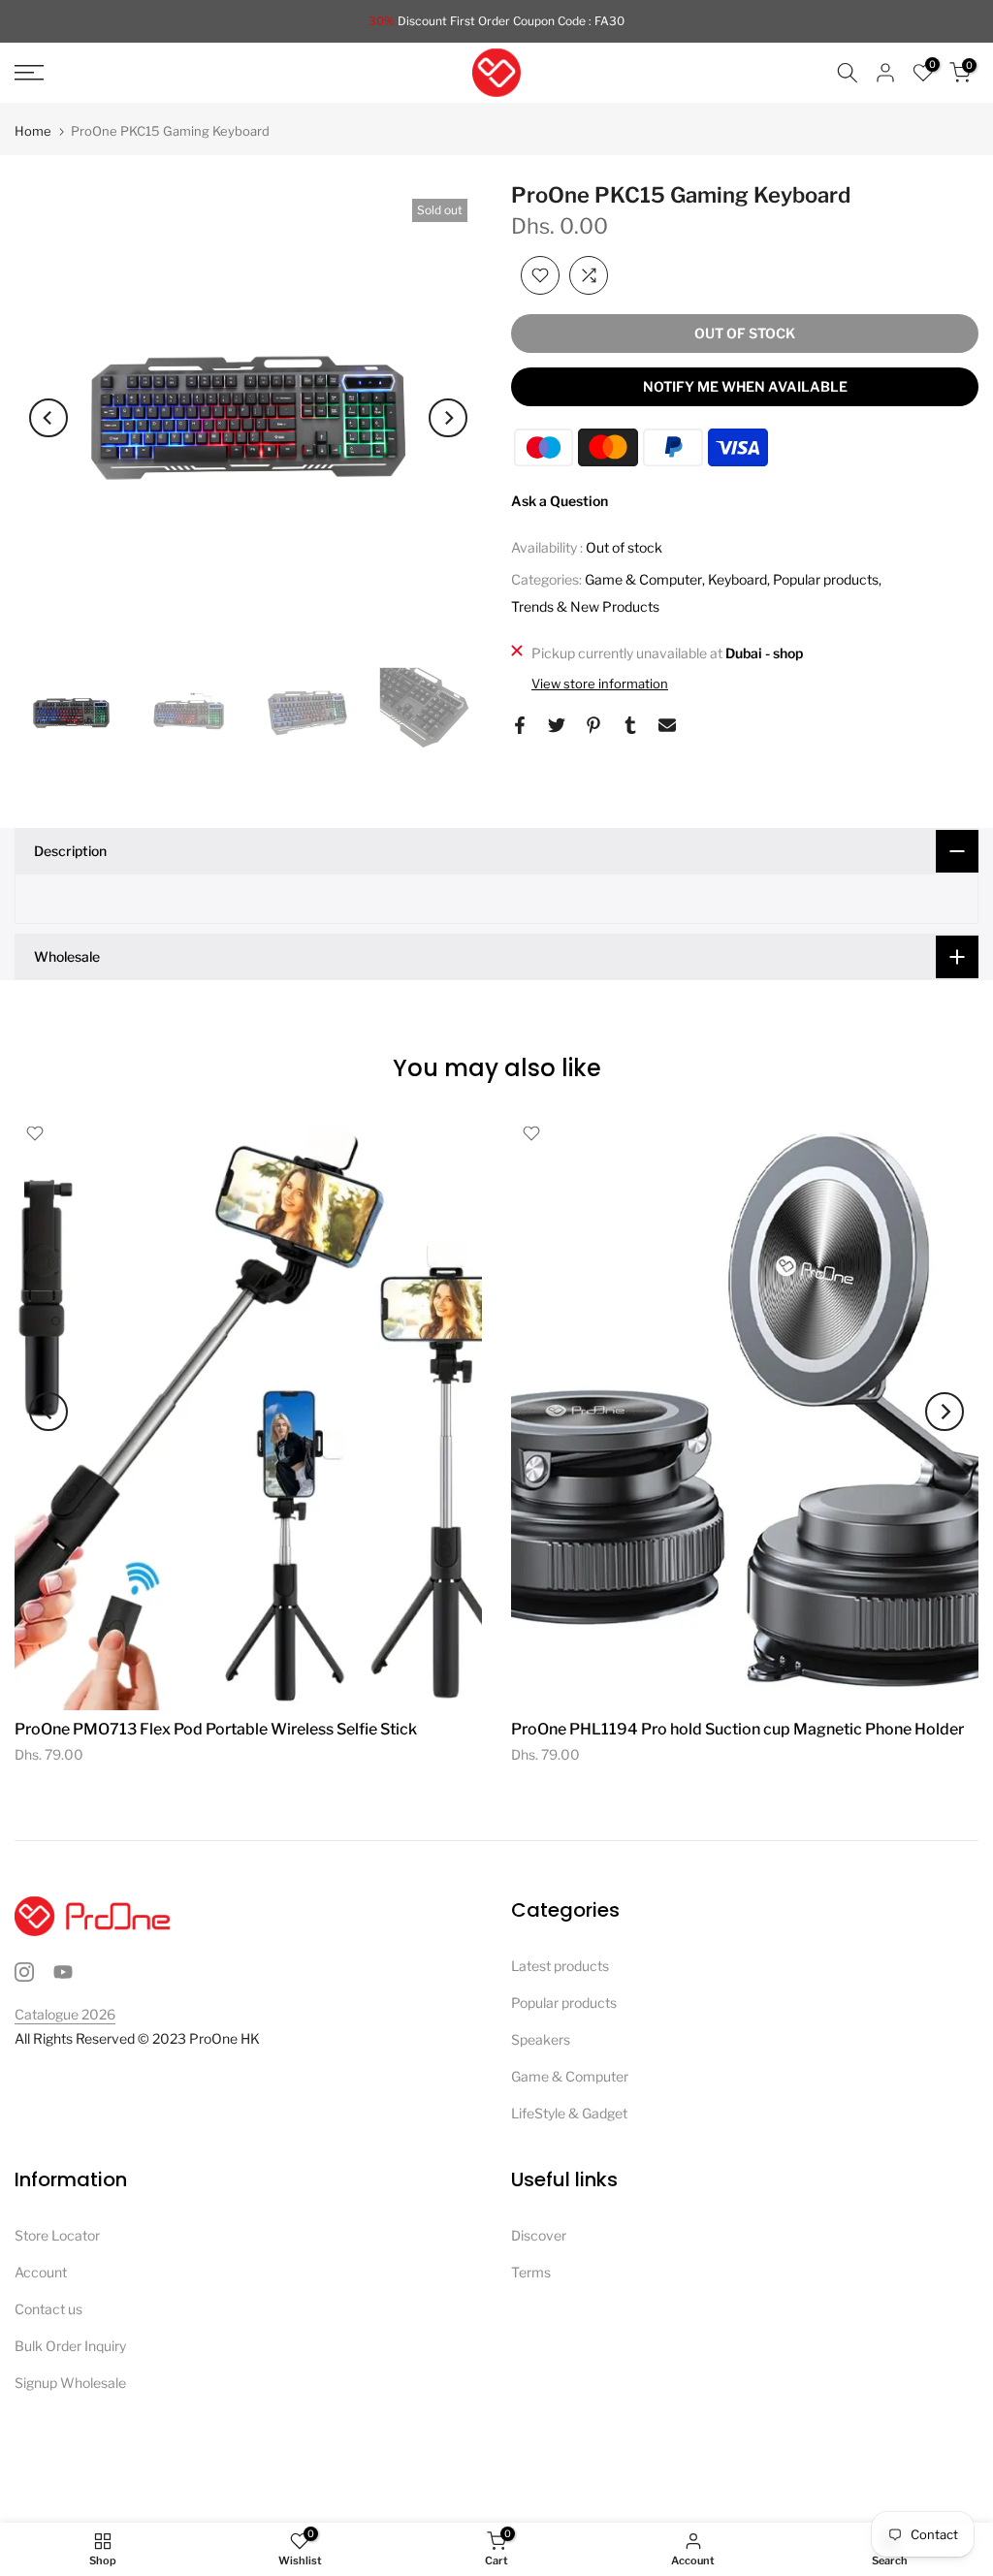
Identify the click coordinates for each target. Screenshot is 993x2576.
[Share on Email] (667, 725)
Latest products (560, 1966)
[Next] (448, 418)
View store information (600, 684)
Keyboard (737, 579)
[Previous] (48, 418)
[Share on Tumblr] (630, 725)
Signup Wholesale (70, 2383)
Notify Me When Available (745, 386)
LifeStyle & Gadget (569, 2113)
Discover (539, 2235)
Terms (531, 2272)
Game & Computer (643, 579)
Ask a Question (560, 501)
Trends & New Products (585, 606)
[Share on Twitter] (557, 725)
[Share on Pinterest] (593, 725)
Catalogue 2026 (65, 2014)
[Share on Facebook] (520, 725)
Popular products (826, 579)
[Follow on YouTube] (63, 1972)
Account (41, 2272)
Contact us (48, 2309)
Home (33, 131)
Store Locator (57, 2235)
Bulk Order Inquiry (70, 2346)
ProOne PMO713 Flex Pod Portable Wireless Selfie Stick (216, 1729)
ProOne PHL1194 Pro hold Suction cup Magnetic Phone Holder (737, 1729)
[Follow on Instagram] (24, 1972)
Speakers (541, 2039)
